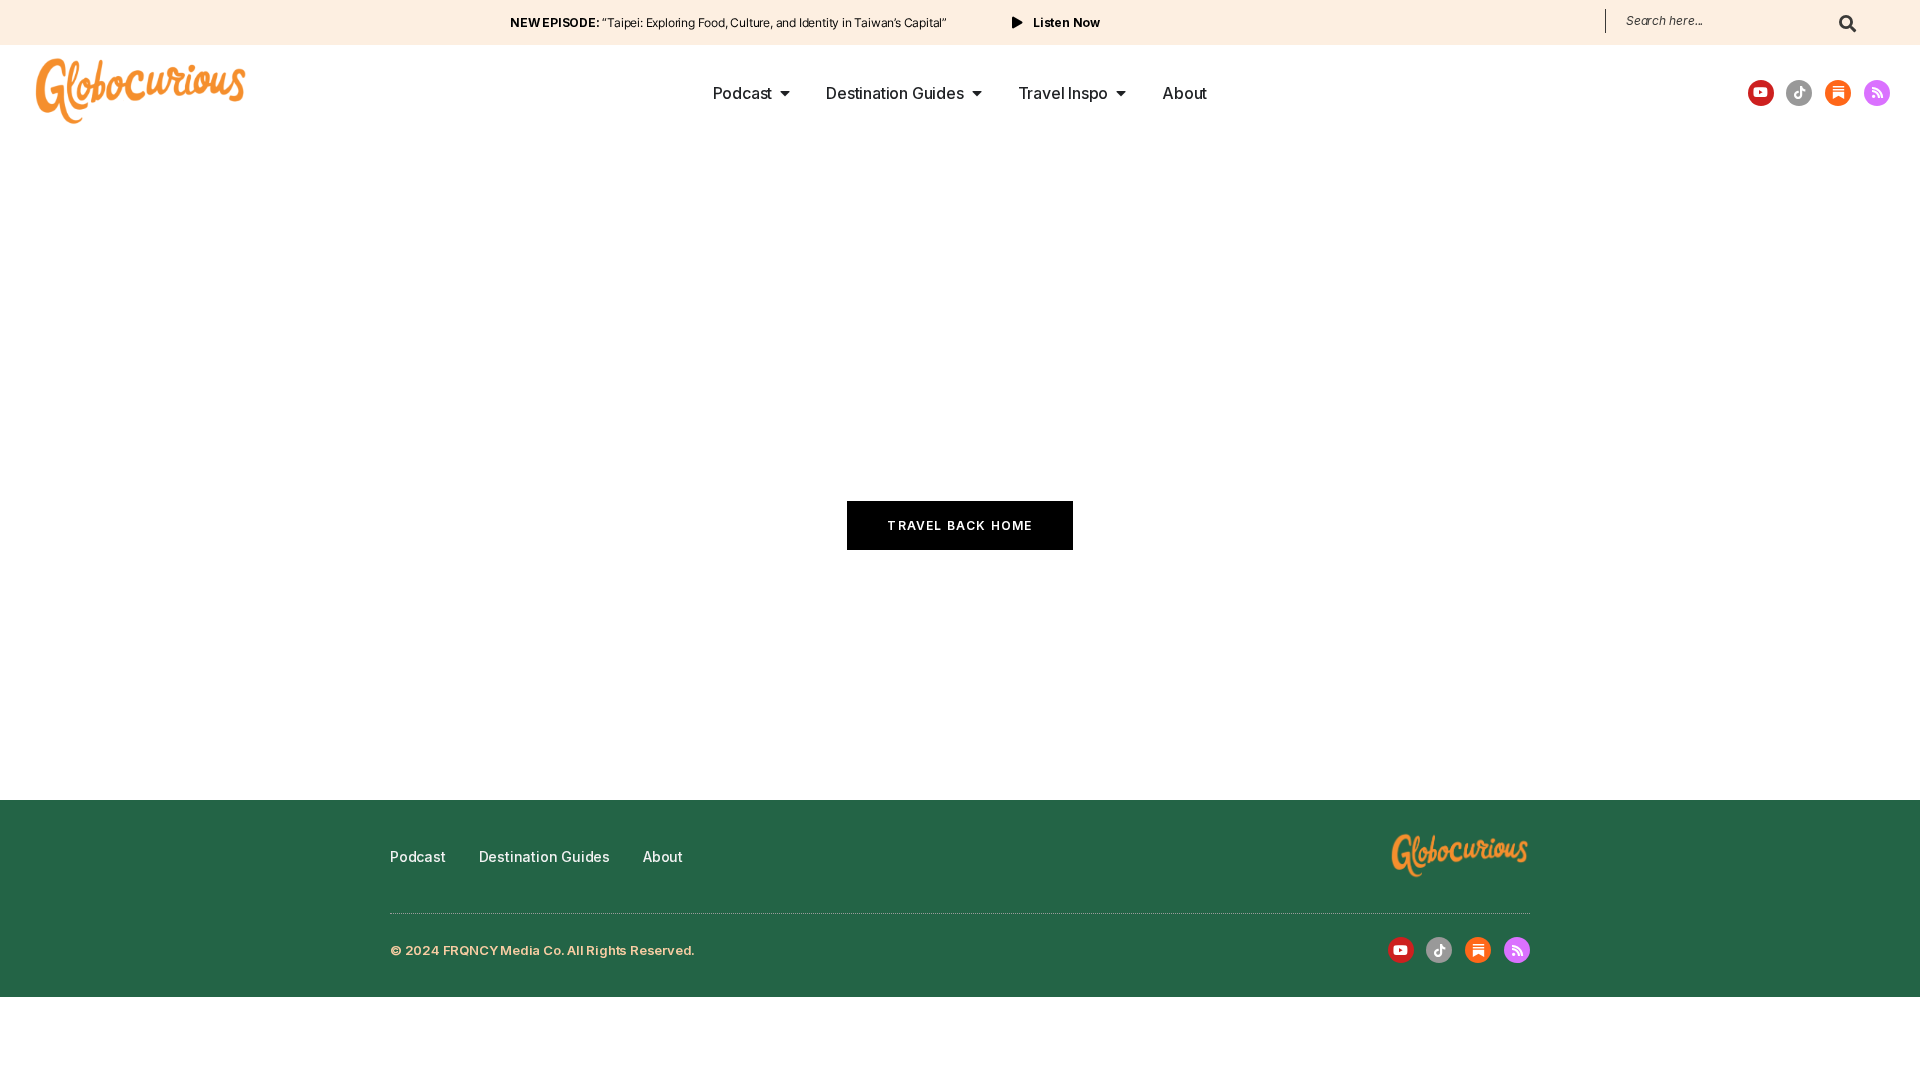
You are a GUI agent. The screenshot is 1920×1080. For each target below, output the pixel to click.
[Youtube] (1761, 93)
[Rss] (1877, 93)
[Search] (1847, 31)
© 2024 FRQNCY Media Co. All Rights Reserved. (542, 950)
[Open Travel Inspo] (1121, 93)
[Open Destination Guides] (977, 93)
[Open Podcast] (785, 93)
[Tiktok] (1799, 93)
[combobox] (1713, 21)
